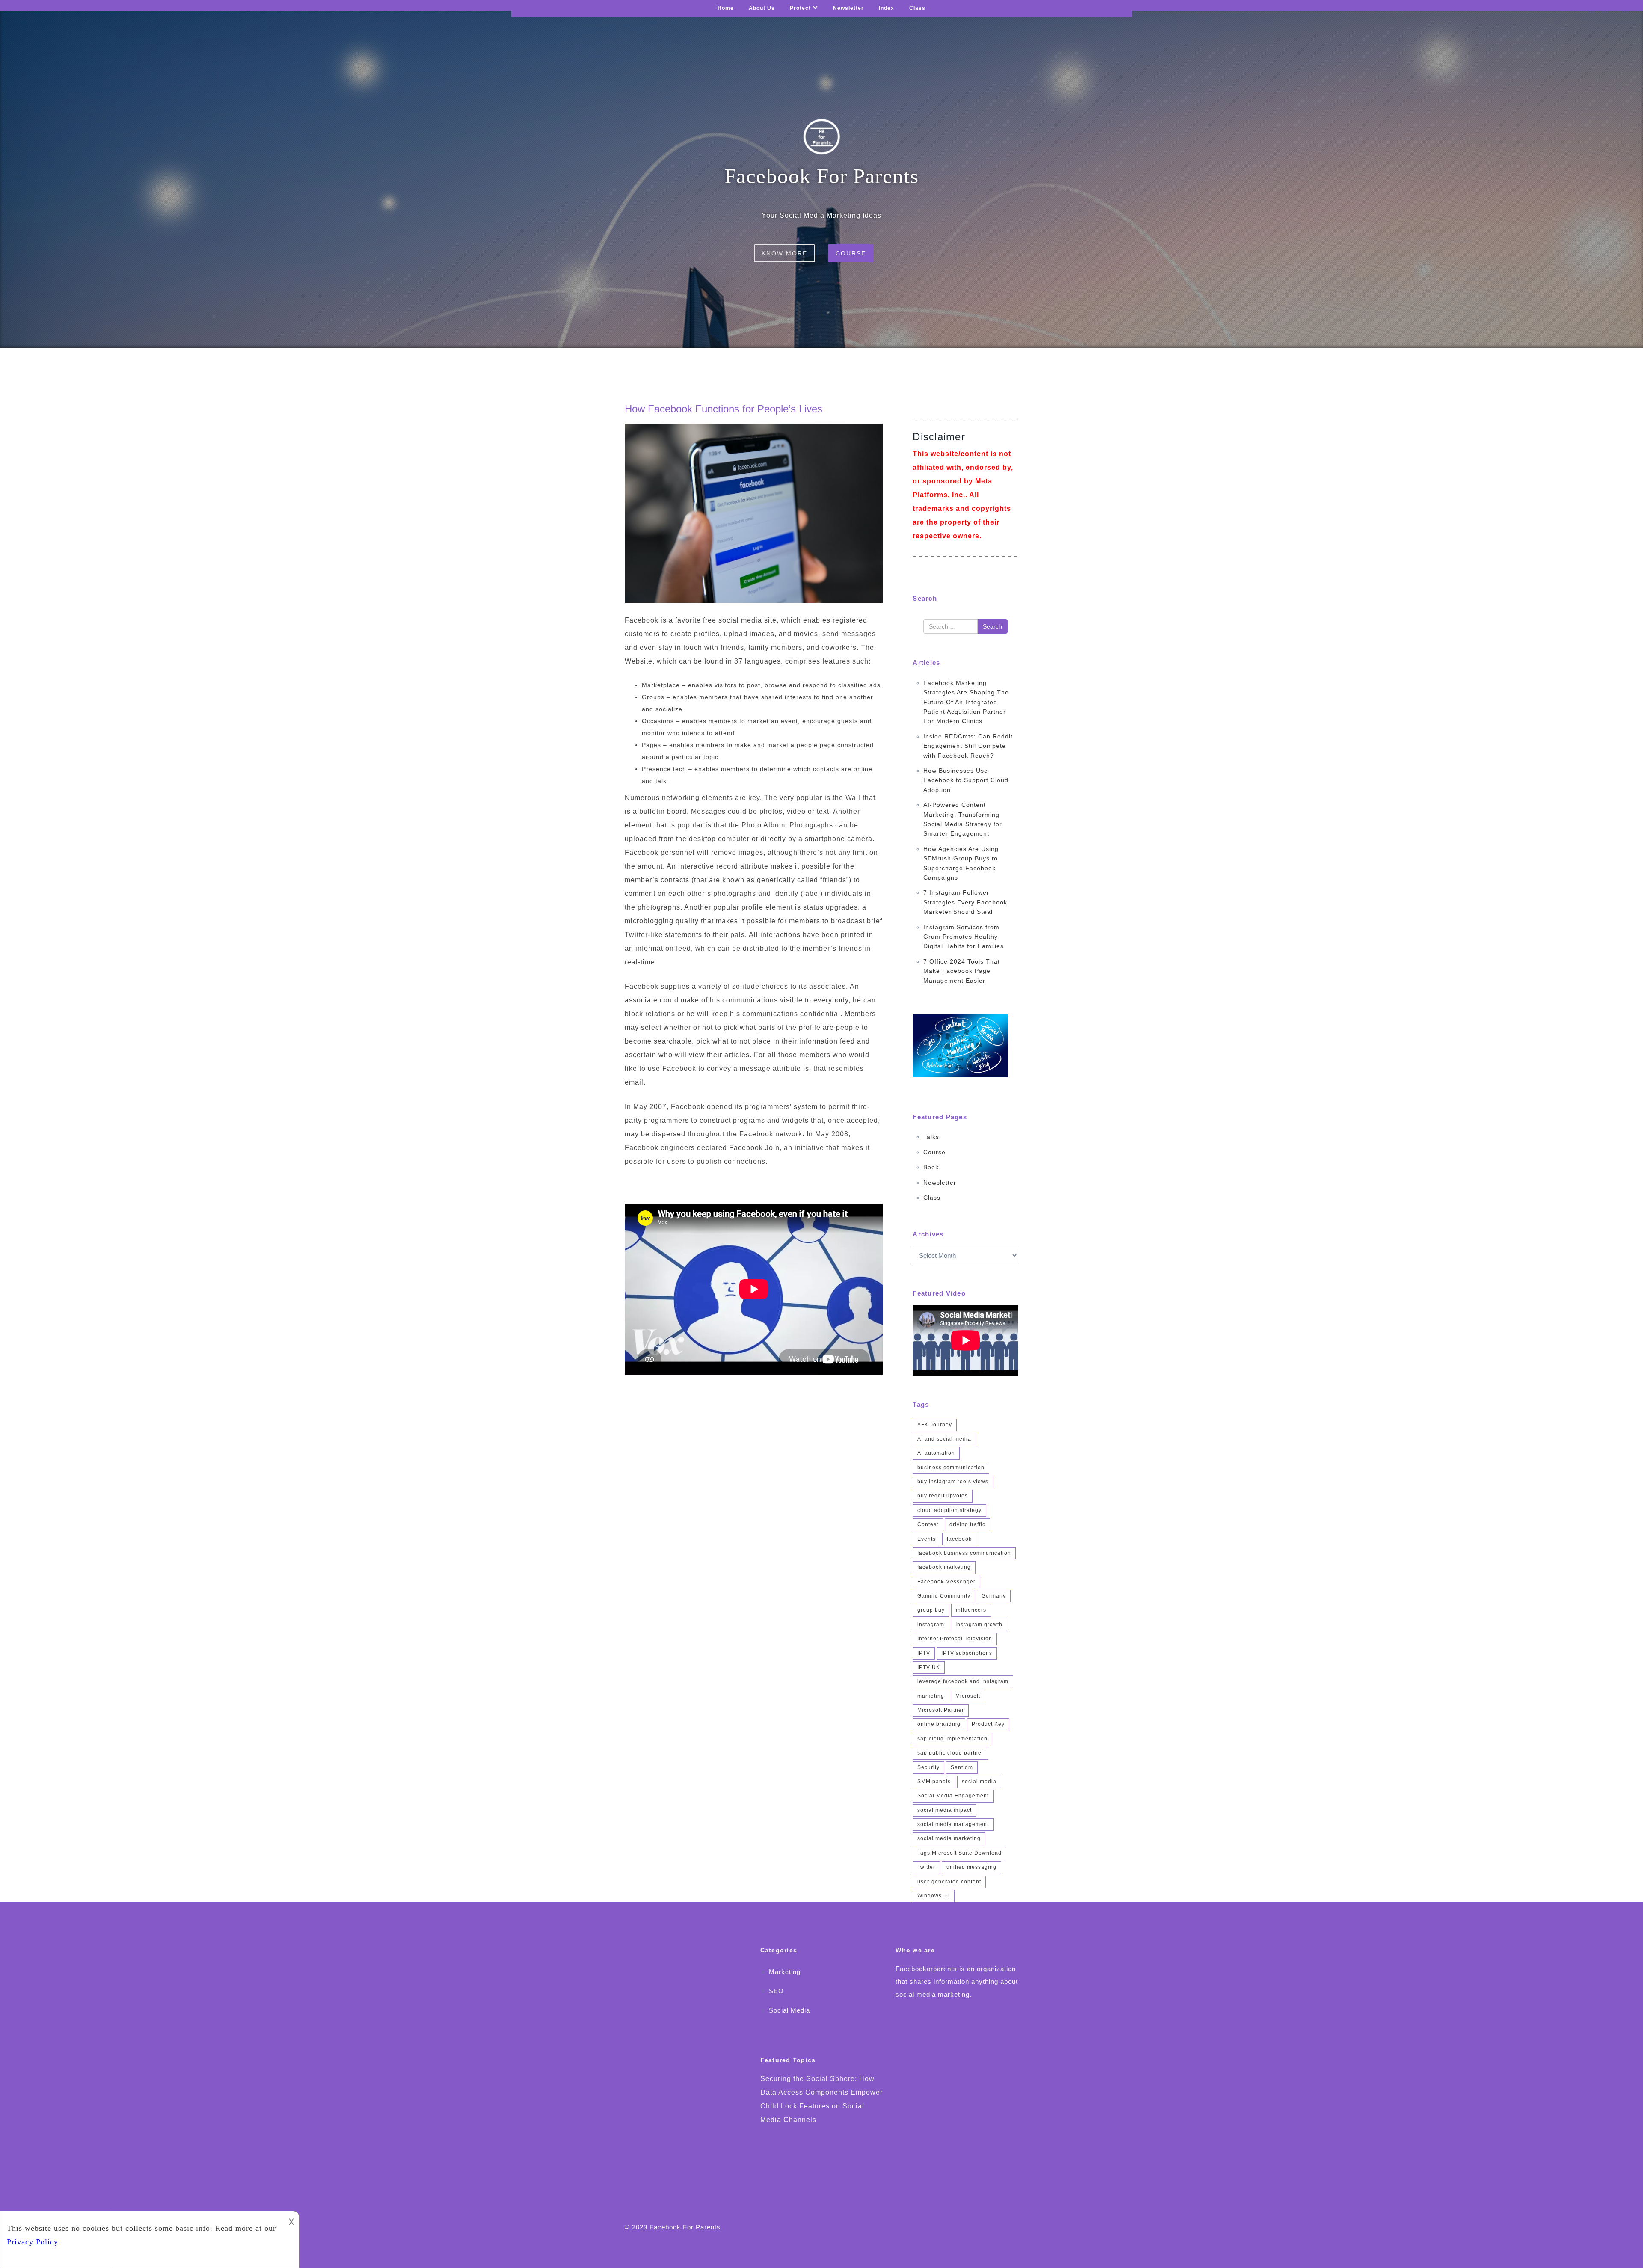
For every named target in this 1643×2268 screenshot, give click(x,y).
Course (851, 253)
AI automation (936, 1453)
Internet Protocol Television (955, 1639)
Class (917, 8)
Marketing (785, 1972)
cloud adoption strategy (949, 1510)
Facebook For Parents (685, 2227)
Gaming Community (944, 1596)
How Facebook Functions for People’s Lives (724, 409)
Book (931, 1167)
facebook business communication (964, 1553)
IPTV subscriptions (967, 1653)
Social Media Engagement (953, 1796)
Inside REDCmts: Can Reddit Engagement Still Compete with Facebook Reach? (968, 746)
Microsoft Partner (941, 1710)
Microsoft (968, 1696)
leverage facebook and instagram (963, 1681)
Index (887, 8)
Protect (800, 8)
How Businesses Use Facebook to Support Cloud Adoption (966, 780)
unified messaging (971, 1867)
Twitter (926, 1867)
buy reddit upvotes (943, 1496)
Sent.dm (962, 1767)
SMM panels (934, 1782)
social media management (953, 1824)
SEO (776, 1991)
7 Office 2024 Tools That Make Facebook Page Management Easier (962, 971)
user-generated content (949, 1882)
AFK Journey (935, 1425)
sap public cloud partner (951, 1753)
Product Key (988, 1724)
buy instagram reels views (953, 1482)
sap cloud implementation (952, 1739)
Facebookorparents (926, 1969)
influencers (971, 1610)
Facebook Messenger (946, 1582)
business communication (951, 1468)
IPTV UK (929, 1667)
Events (927, 1539)
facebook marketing (944, 1567)
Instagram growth (979, 1625)
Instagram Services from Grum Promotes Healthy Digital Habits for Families (964, 937)
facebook (959, 1539)
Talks (931, 1137)
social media (979, 1782)
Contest (928, 1524)
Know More (784, 253)
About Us (762, 8)
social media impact (945, 1810)
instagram (931, 1625)
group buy (931, 1610)
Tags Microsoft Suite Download (959, 1853)
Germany (994, 1596)
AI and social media (944, 1439)
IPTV (924, 1653)
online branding (939, 1724)
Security (928, 1767)
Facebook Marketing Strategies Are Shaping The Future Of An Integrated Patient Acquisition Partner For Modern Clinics (966, 702)
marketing (931, 1696)
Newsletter (848, 8)
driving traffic (967, 1524)
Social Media (789, 2010)
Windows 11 (934, 1896)
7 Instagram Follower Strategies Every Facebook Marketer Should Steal (965, 902)
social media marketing (949, 1838)
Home (726, 8)
